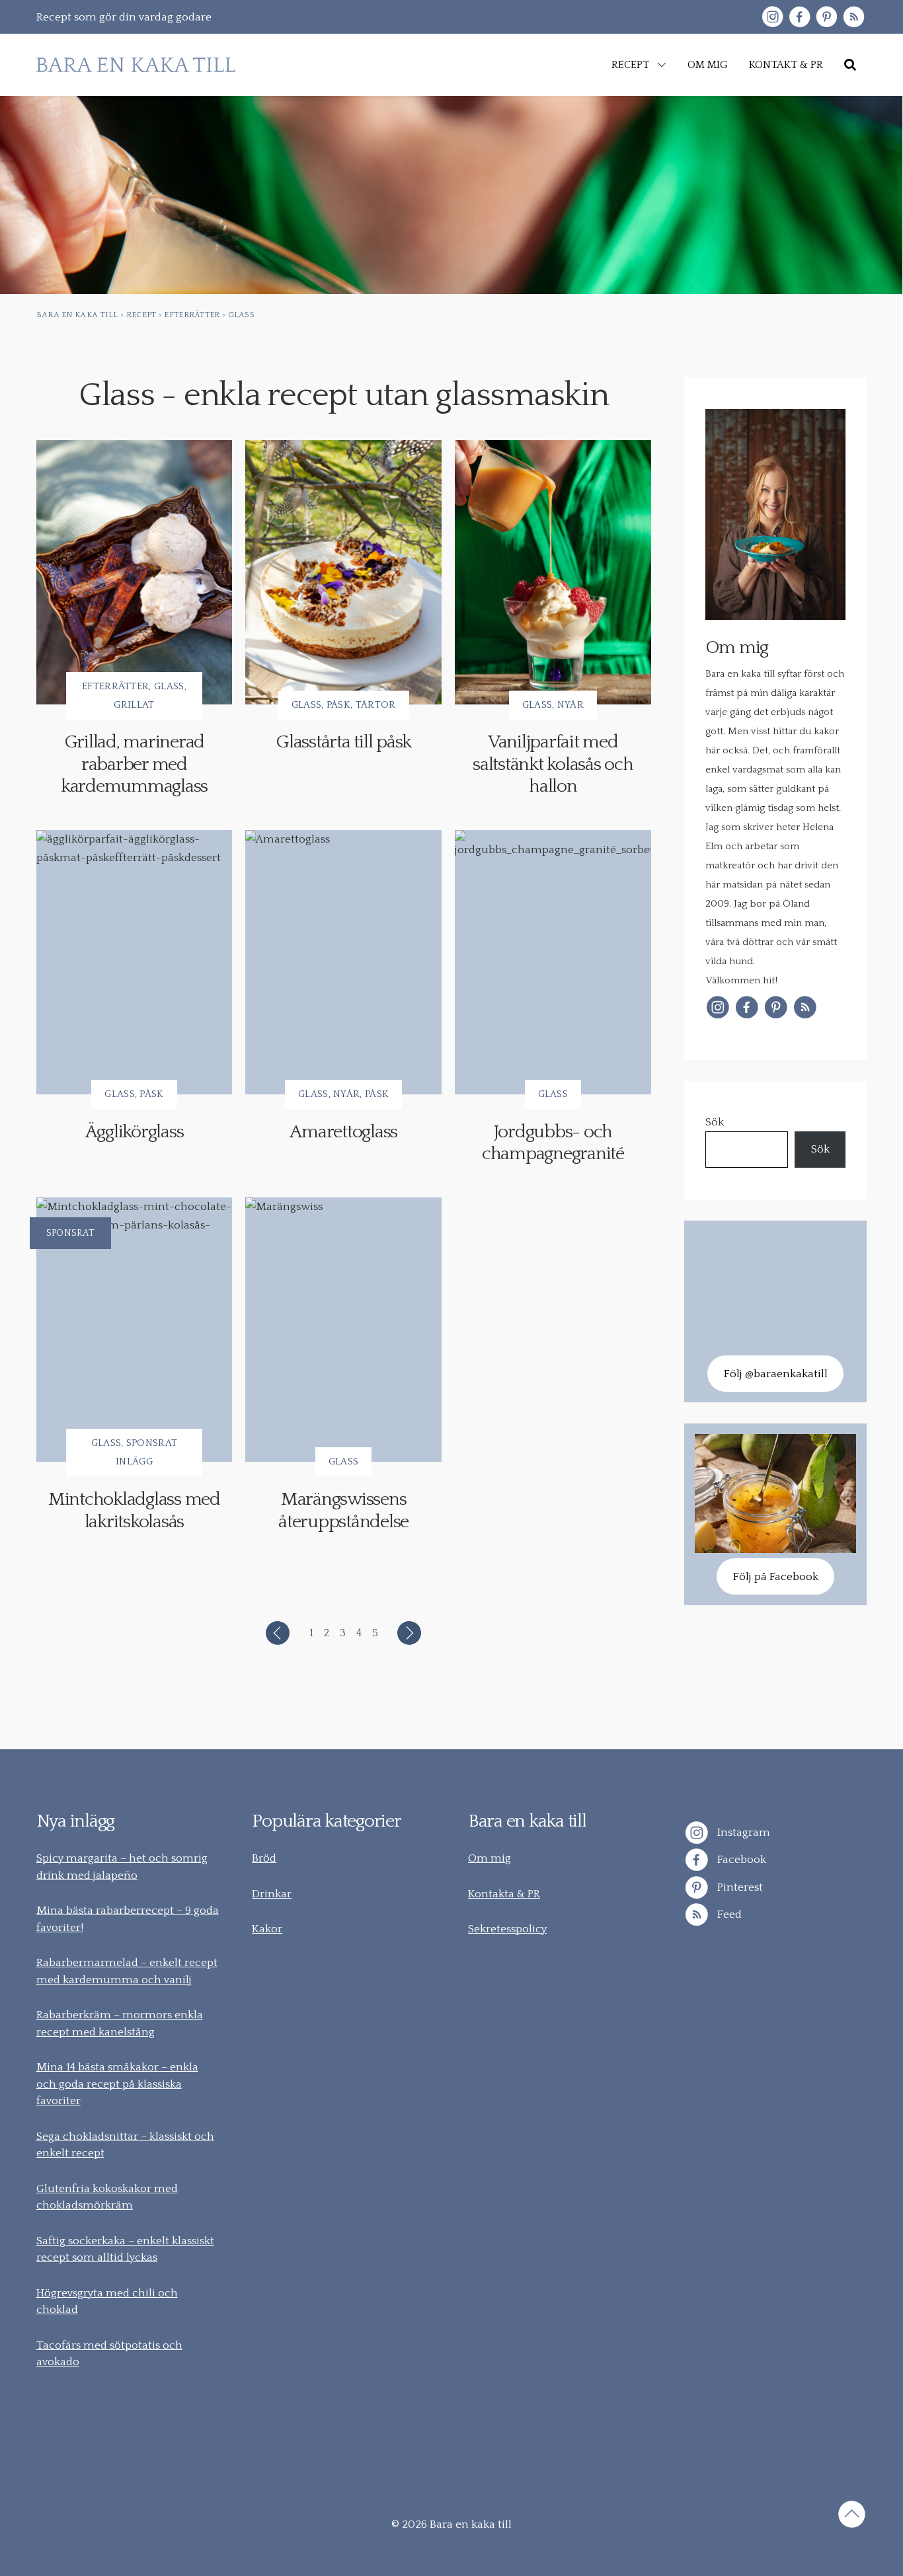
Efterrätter (115, 686)
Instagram (742, 1832)
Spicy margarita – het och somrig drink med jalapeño (122, 1867)
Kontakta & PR (504, 1894)
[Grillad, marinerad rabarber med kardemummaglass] (135, 572)
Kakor (267, 1929)
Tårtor (376, 705)
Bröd (264, 1858)
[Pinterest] (827, 17)
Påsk (338, 705)
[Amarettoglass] (343, 962)
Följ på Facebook (776, 1577)
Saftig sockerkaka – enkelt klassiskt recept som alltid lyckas (125, 2250)
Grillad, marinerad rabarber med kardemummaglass (134, 764)
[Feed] (854, 17)
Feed (728, 1914)
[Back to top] (852, 2517)
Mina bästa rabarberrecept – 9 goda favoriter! (128, 1919)
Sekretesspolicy (507, 1929)
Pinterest (739, 1887)
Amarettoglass (343, 1132)
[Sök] (850, 65)
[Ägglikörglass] (135, 962)
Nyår (570, 705)
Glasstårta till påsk (343, 742)
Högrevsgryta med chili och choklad (107, 2302)
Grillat (134, 705)
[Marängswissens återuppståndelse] (343, 1330)
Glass (169, 686)
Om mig (490, 1858)
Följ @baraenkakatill (776, 1374)
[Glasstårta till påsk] (343, 572)
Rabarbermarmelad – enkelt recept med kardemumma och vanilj (127, 1971)
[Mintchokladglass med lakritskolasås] (135, 1330)
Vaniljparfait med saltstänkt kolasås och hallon (553, 764)
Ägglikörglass (135, 1132)
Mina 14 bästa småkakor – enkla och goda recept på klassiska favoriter (117, 2084)
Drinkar (272, 1894)
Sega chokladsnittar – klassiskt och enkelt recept (125, 2145)
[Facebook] (800, 17)
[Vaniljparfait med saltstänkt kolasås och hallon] (553, 572)
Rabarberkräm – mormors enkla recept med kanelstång (120, 2024)
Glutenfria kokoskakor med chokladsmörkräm (107, 2197)
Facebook (740, 1860)
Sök (715, 1122)
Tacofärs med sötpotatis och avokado (109, 2354)
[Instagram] (772, 17)
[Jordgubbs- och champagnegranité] (553, 962)
